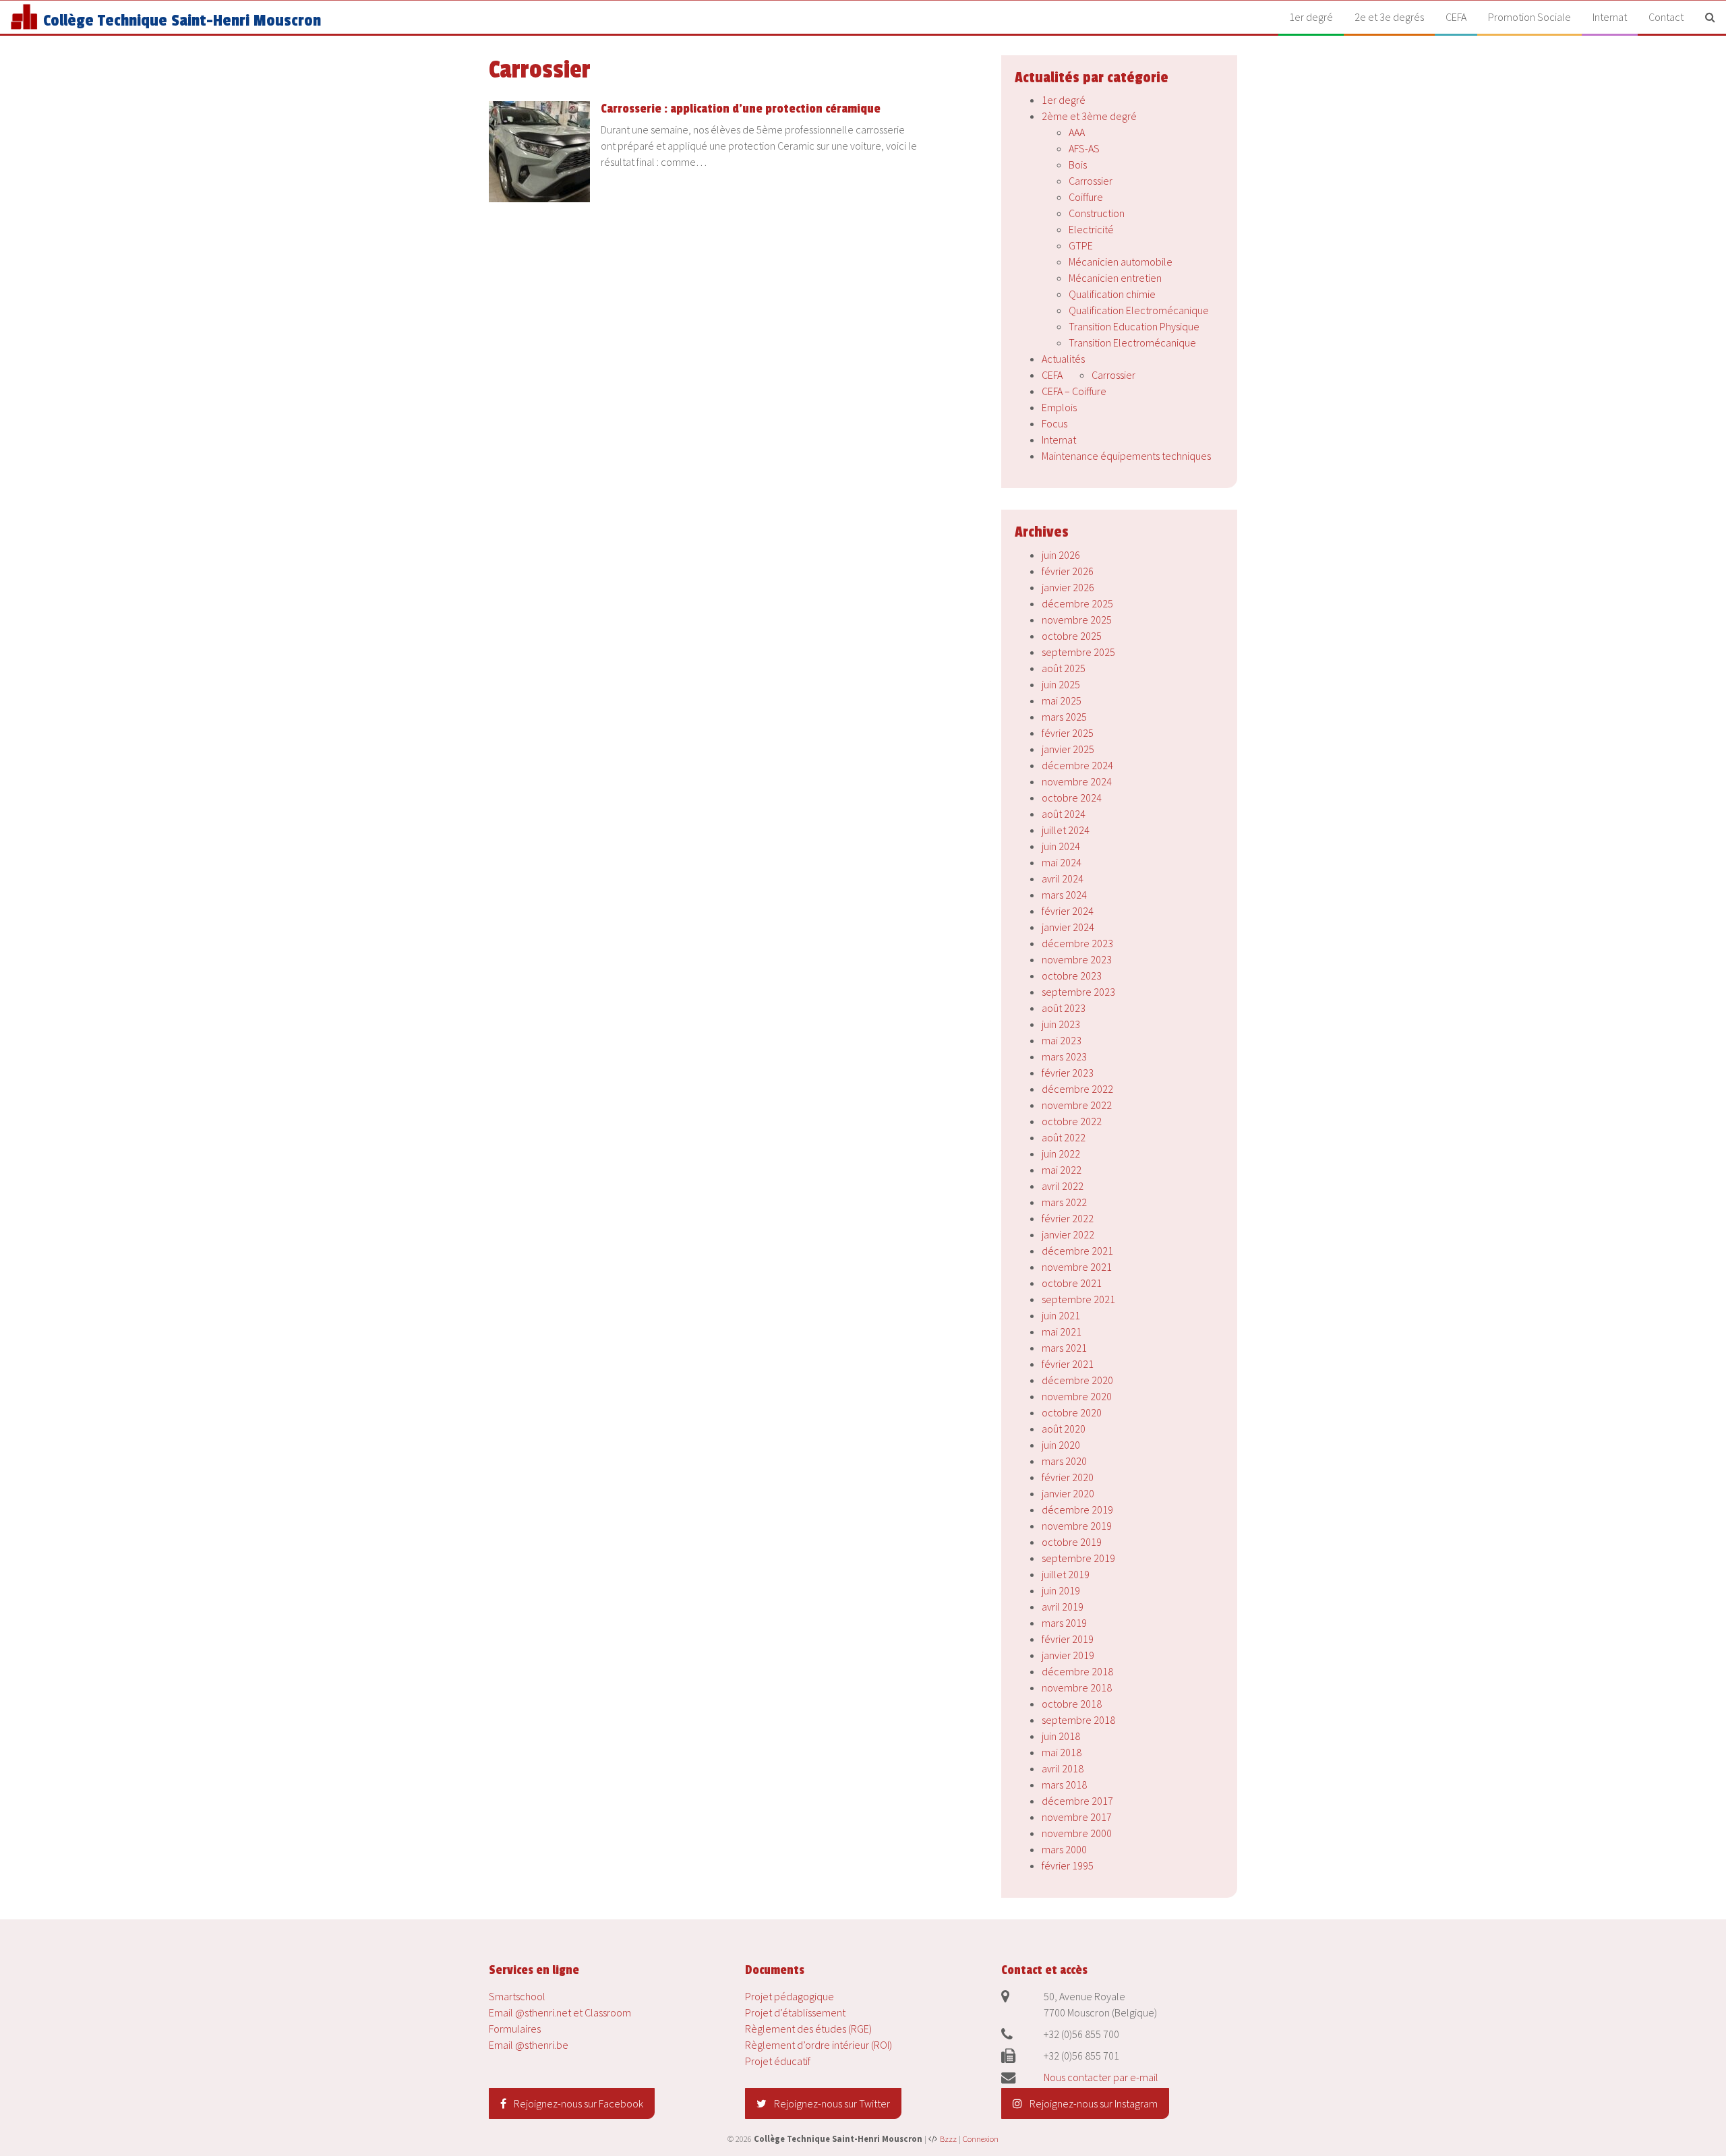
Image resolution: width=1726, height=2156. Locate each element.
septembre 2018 (1078, 1720)
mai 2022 (1062, 1170)
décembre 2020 (1077, 1380)
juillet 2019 (1066, 1574)
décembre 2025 (1077, 603)
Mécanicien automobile (1121, 262)
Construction (1097, 213)
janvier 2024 (1068, 927)
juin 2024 (1061, 846)
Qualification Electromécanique (1139, 310)
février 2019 (1068, 1639)
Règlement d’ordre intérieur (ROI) (819, 2045)
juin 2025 (1061, 684)
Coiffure (1086, 197)
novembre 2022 (1077, 1105)
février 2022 (1068, 1218)
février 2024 (1068, 911)
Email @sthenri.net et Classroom (560, 2012)
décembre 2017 (1077, 1801)
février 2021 (1068, 1364)
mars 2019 (1064, 1623)
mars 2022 (1064, 1202)
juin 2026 (1061, 555)
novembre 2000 (1077, 1833)
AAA (1077, 132)
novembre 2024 (1077, 781)
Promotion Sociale (1529, 17)
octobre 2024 (1072, 798)
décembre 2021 (1077, 1251)
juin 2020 (1061, 1445)
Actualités (1063, 359)
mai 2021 (1062, 1331)
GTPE (1081, 245)
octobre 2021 (1072, 1283)
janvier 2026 (1068, 587)
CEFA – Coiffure (1074, 391)
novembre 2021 (1077, 1267)
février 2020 (1068, 1477)
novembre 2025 (1077, 620)
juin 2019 (1061, 1590)
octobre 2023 (1072, 976)
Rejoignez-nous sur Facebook (577, 2103)
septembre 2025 (1078, 652)
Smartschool (517, 1996)
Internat (1610, 17)
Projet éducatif (778, 2061)
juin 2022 (1061, 1154)
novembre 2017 (1077, 1817)
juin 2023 (1061, 1024)
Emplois (1059, 407)
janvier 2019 (1068, 1655)
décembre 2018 (1077, 1671)
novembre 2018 (1077, 1687)
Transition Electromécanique (1132, 342)
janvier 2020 (1068, 1493)
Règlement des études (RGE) (808, 2029)
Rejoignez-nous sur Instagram (1093, 2103)
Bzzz (948, 2138)
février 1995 (1068, 1865)
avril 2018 (1063, 1768)
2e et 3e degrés (1389, 17)
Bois (1078, 164)
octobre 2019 (1072, 1542)
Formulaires (515, 2029)
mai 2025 (1062, 700)
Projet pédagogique (790, 1996)
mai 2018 (1062, 1752)
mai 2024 (1062, 862)
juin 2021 (1061, 1315)
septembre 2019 (1078, 1558)
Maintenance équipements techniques (1126, 456)
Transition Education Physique (1134, 326)
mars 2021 (1064, 1348)
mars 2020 (1064, 1461)
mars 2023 (1064, 1056)
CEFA (1456, 17)
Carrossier (1091, 181)
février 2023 (1068, 1073)
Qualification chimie (1112, 294)
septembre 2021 (1078, 1299)
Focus (1054, 423)
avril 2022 (1063, 1186)
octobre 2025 (1072, 636)
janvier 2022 (1068, 1234)
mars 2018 (1064, 1785)
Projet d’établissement (795, 2012)
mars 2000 (1064, 1849)
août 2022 (1064, 1137)
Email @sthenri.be (529, 2045)
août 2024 (1064, 814)
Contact (1666, 17)
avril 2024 (1063, 878)
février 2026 (1068, 571)
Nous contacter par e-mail (1101, 2077)
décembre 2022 (1077, 1089)
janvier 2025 (1068, 749)
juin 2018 (1061, 1736)
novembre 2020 (1077, 1396)
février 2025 (1068, 733)
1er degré (1311, 17)
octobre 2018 (1072, 1704)
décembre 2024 (1077, 765)
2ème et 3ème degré (1089, 116)
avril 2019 (1063, 1607)
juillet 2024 (1066, 830)
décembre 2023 (1077, 943)
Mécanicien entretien (1115, 278)
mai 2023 (1062, 1040)
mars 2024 (1064, 895)
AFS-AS (1084, 148)
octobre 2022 (1072, 1121)
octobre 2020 (1072, 1412)
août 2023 (1064, 1008)
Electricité (1091, 229)
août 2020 (1064, 1429)
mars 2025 (1064, 717)
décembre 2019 (1077, 1509)
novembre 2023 (1077, 959)
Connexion (981, 2138)
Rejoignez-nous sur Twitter (831, 2103)
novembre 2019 (1077, 1526)
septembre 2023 (1078, 992)
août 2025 (1064, 668)
